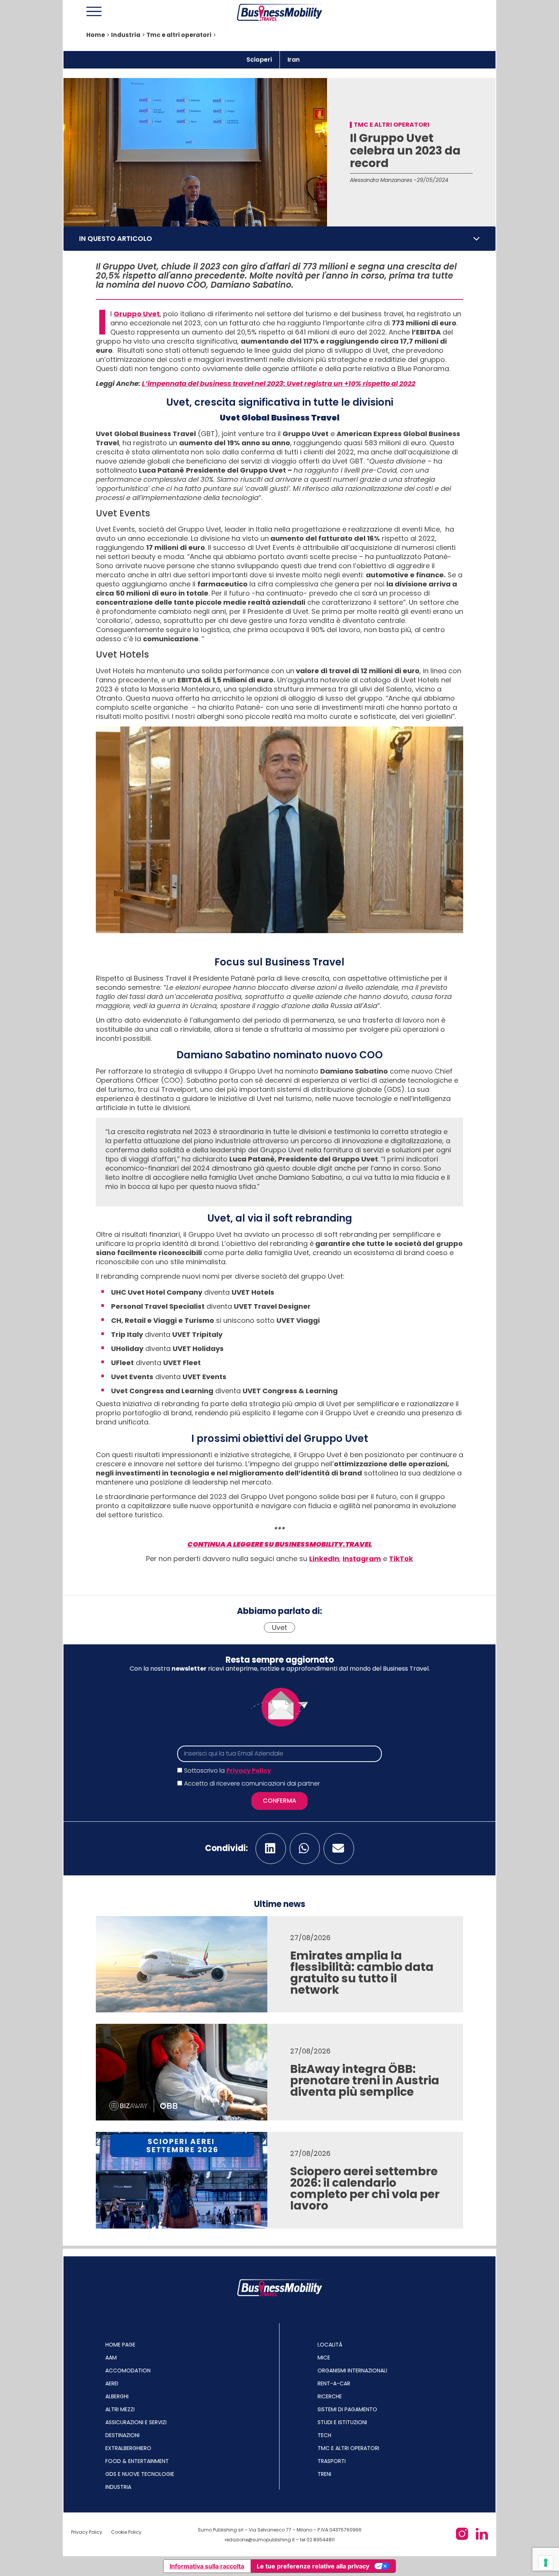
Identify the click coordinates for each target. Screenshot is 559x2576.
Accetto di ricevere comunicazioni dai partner (252, 1783)
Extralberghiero (128, 2448)
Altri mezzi (120, 2409)
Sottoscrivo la (228, 1771)
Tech (324, 2435)
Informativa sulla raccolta (207, 2566)
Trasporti (332, 2461)
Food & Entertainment (137, 2461)
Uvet (279, 1627)
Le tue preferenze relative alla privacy (313, 2566)
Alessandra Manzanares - (383, 180)
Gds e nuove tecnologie (140, 2474)
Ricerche (330, 2396)
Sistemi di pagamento (347, 2409)
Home (96, 35)
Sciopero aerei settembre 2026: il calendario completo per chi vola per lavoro (365, 2188)
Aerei (112, 2383)
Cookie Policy (126, 2532)
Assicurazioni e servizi (136, 2422)
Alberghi (117, 2396)
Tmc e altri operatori (179, 35)
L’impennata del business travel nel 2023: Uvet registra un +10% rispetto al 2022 (279, 383)
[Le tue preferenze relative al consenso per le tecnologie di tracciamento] (546, 2563)
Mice (324, 2358)
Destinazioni (122, 2435)
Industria (126, 35)
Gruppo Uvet (137, 314)
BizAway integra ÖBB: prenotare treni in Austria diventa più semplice (365, 2080)
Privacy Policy (249, 1771)
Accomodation (128, 2370)
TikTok (401, 1559)
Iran (294, 60)
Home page (120, 2345)
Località (330, 2345)
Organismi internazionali (352, 2370)
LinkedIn (324, 1559)
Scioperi (259, 60)
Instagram (362, 1559)
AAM (111, 2358)
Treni (324, 2474)
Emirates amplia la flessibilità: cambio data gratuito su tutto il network (362, 1973)
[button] (476, 239)
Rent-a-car (334, 2383)
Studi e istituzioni (342, 2422)
